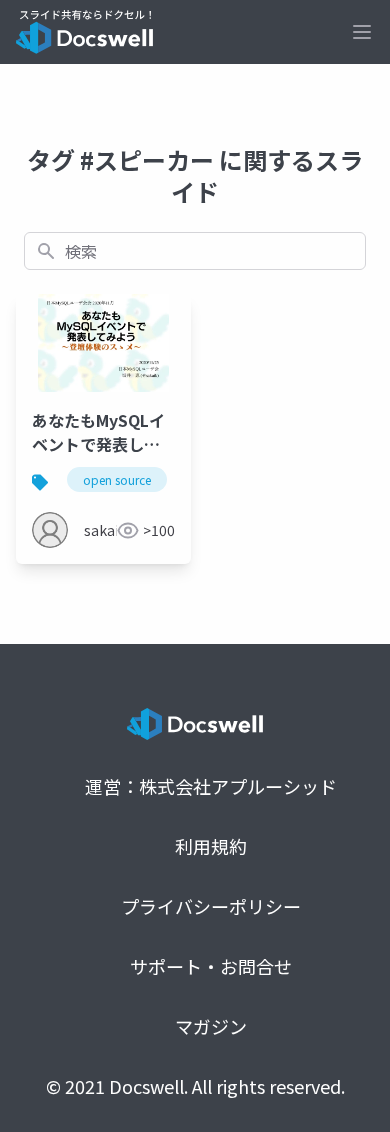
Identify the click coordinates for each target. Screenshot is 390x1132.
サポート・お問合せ (211, 966)
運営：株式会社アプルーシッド (211, 786)
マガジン (211, 1026)
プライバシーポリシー (211, 906)
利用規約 (211, 846)
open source (117, 479)
